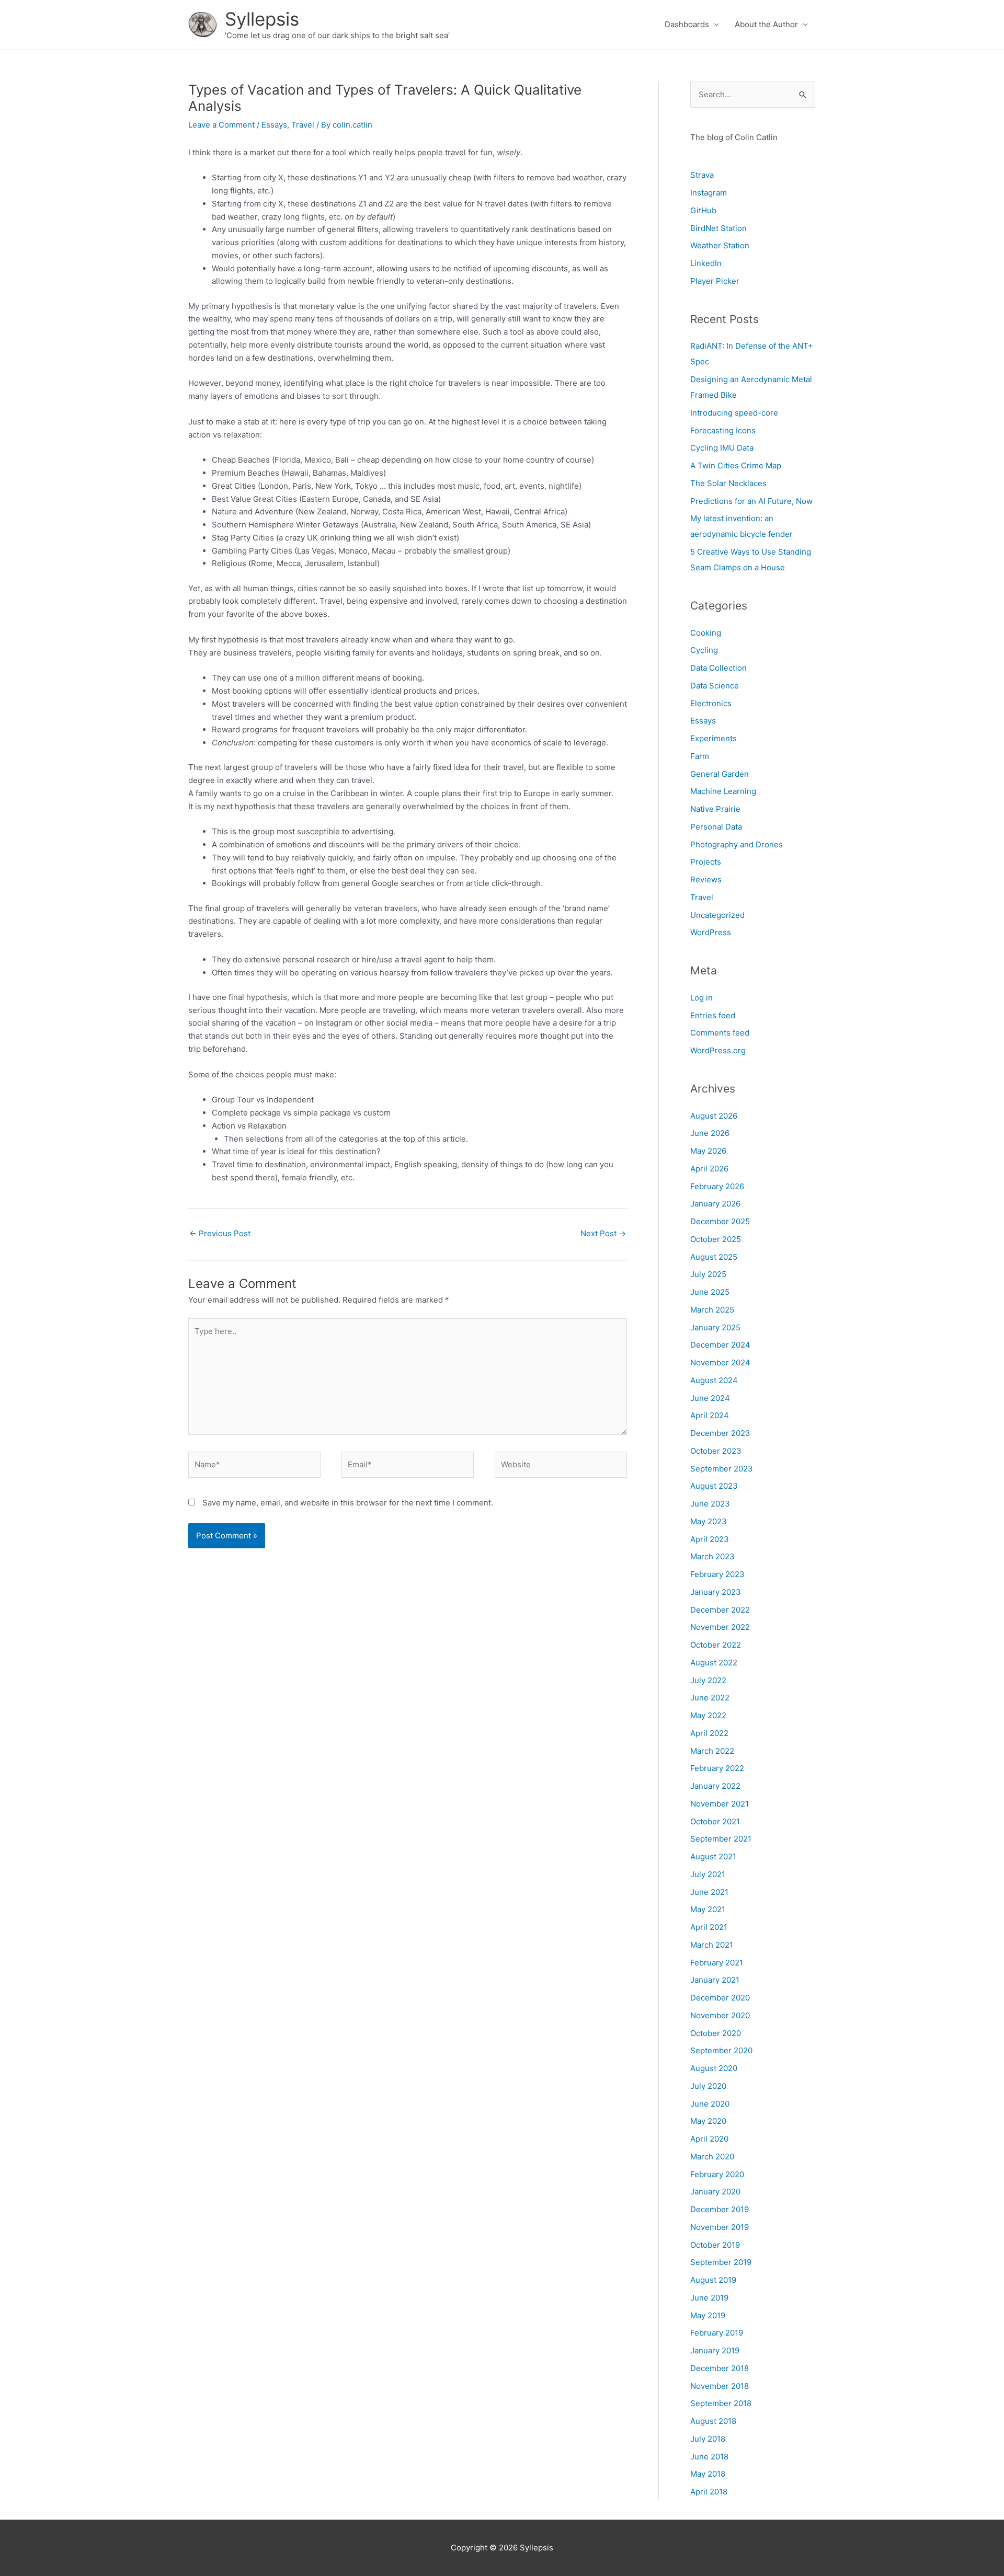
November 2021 (720, 1804)
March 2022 (712, 1751)
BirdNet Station (718, 228)
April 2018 (709, 2492)
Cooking (706, 633)
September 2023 (722, 1469)
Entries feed (713, 1015)
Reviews (706, 879)
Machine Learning (723, 791)
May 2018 (708, 2474)
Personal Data (716, 827)
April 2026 (709, 1169)
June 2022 (710, 1698)
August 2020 (714, 2068)
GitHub (703, 210)
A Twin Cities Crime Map (736, 465)
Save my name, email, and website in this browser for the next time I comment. (348, 1503)
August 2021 (713, 1856)
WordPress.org (718, 1050)
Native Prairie (715, 809)
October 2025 (716, 1239)
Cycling (704, 650)
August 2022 (714, 1663)
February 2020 (717, 2174)
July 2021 (708, 1874)
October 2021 (715, 1821)
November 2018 (720, 2386)
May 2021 (708, 1909)
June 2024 (710, 1398)
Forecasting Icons (723, 430)
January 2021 (715, 1980)
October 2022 (716, 1645)
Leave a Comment (221, 125)
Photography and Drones (737, 844)
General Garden (720, 774)
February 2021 (717, 1963)
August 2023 (714, 1486)
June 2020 (710, 2104)
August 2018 (713, 2421)
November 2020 (720, 2015)
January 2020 (715, 2192)
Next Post (603, 1233)
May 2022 (708, 1715)
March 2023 (712, 1556)
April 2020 (709, 2139)
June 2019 (709, 2298)
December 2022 (720, 1610)
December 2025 (720, 1221)
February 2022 (717, 1768)
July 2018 (708, 2439)
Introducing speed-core (734, 413)
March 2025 (712, 1310)
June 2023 (710, 1504)
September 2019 (721, 2262)
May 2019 (708, 2315)
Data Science (715, 686)
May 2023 (709, 1521)
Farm (700, 756)
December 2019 (720, 2209)
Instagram (709, 193)
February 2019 (717, 2333)
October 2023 (716, 1451)
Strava (702, 175)
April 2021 (709, 1927)
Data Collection (718, 668)
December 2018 (720, 2368)
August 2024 (714, 1380)
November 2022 (720, 1627)
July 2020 (708, 2086)
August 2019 (713, 2280)
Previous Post (220, 1233)
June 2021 (709, 1892)
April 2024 (710, 1415)
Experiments (714, 738)
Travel (303, 125)
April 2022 (709, 1733)
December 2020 (720, 1998)
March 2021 (712, 1945)
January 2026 (715, 1204)
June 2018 (709, 2457)
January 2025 (715, 1327)
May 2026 (708, 1151)
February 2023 (717, 1574)
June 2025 (710, 1292)
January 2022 (715, 1786)
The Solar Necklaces (728, 483)
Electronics (711, 703)
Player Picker (715, 281)
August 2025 (714, 1257)
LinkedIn (706, 263)
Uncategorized (717, 915)
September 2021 (721, 1839)
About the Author (766, 24)
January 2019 (715, 2350)
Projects (706, 862)
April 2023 (710, 1539)
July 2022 (708, 1680)
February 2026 (717, 1186)
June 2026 (710, 1133)
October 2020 (716, 2033)
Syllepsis (262, 19)
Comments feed (720, 1033)
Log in (701, 998)
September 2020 (721, 2050)
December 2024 (720, 1345)
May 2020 (708, 2121)
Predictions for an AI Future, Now (751, 501)
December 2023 (720, 1433)
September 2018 (721, 2403)
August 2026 (714, 1116)
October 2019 (715, 2245)
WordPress (711, 932)
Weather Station (720, 245)
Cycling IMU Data (722, 448)
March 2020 (712, 2157)
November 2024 (720, 1362)
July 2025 (708, 1274)
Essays (274, 125)
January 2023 (716, 1592)
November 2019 (720, 2227)
